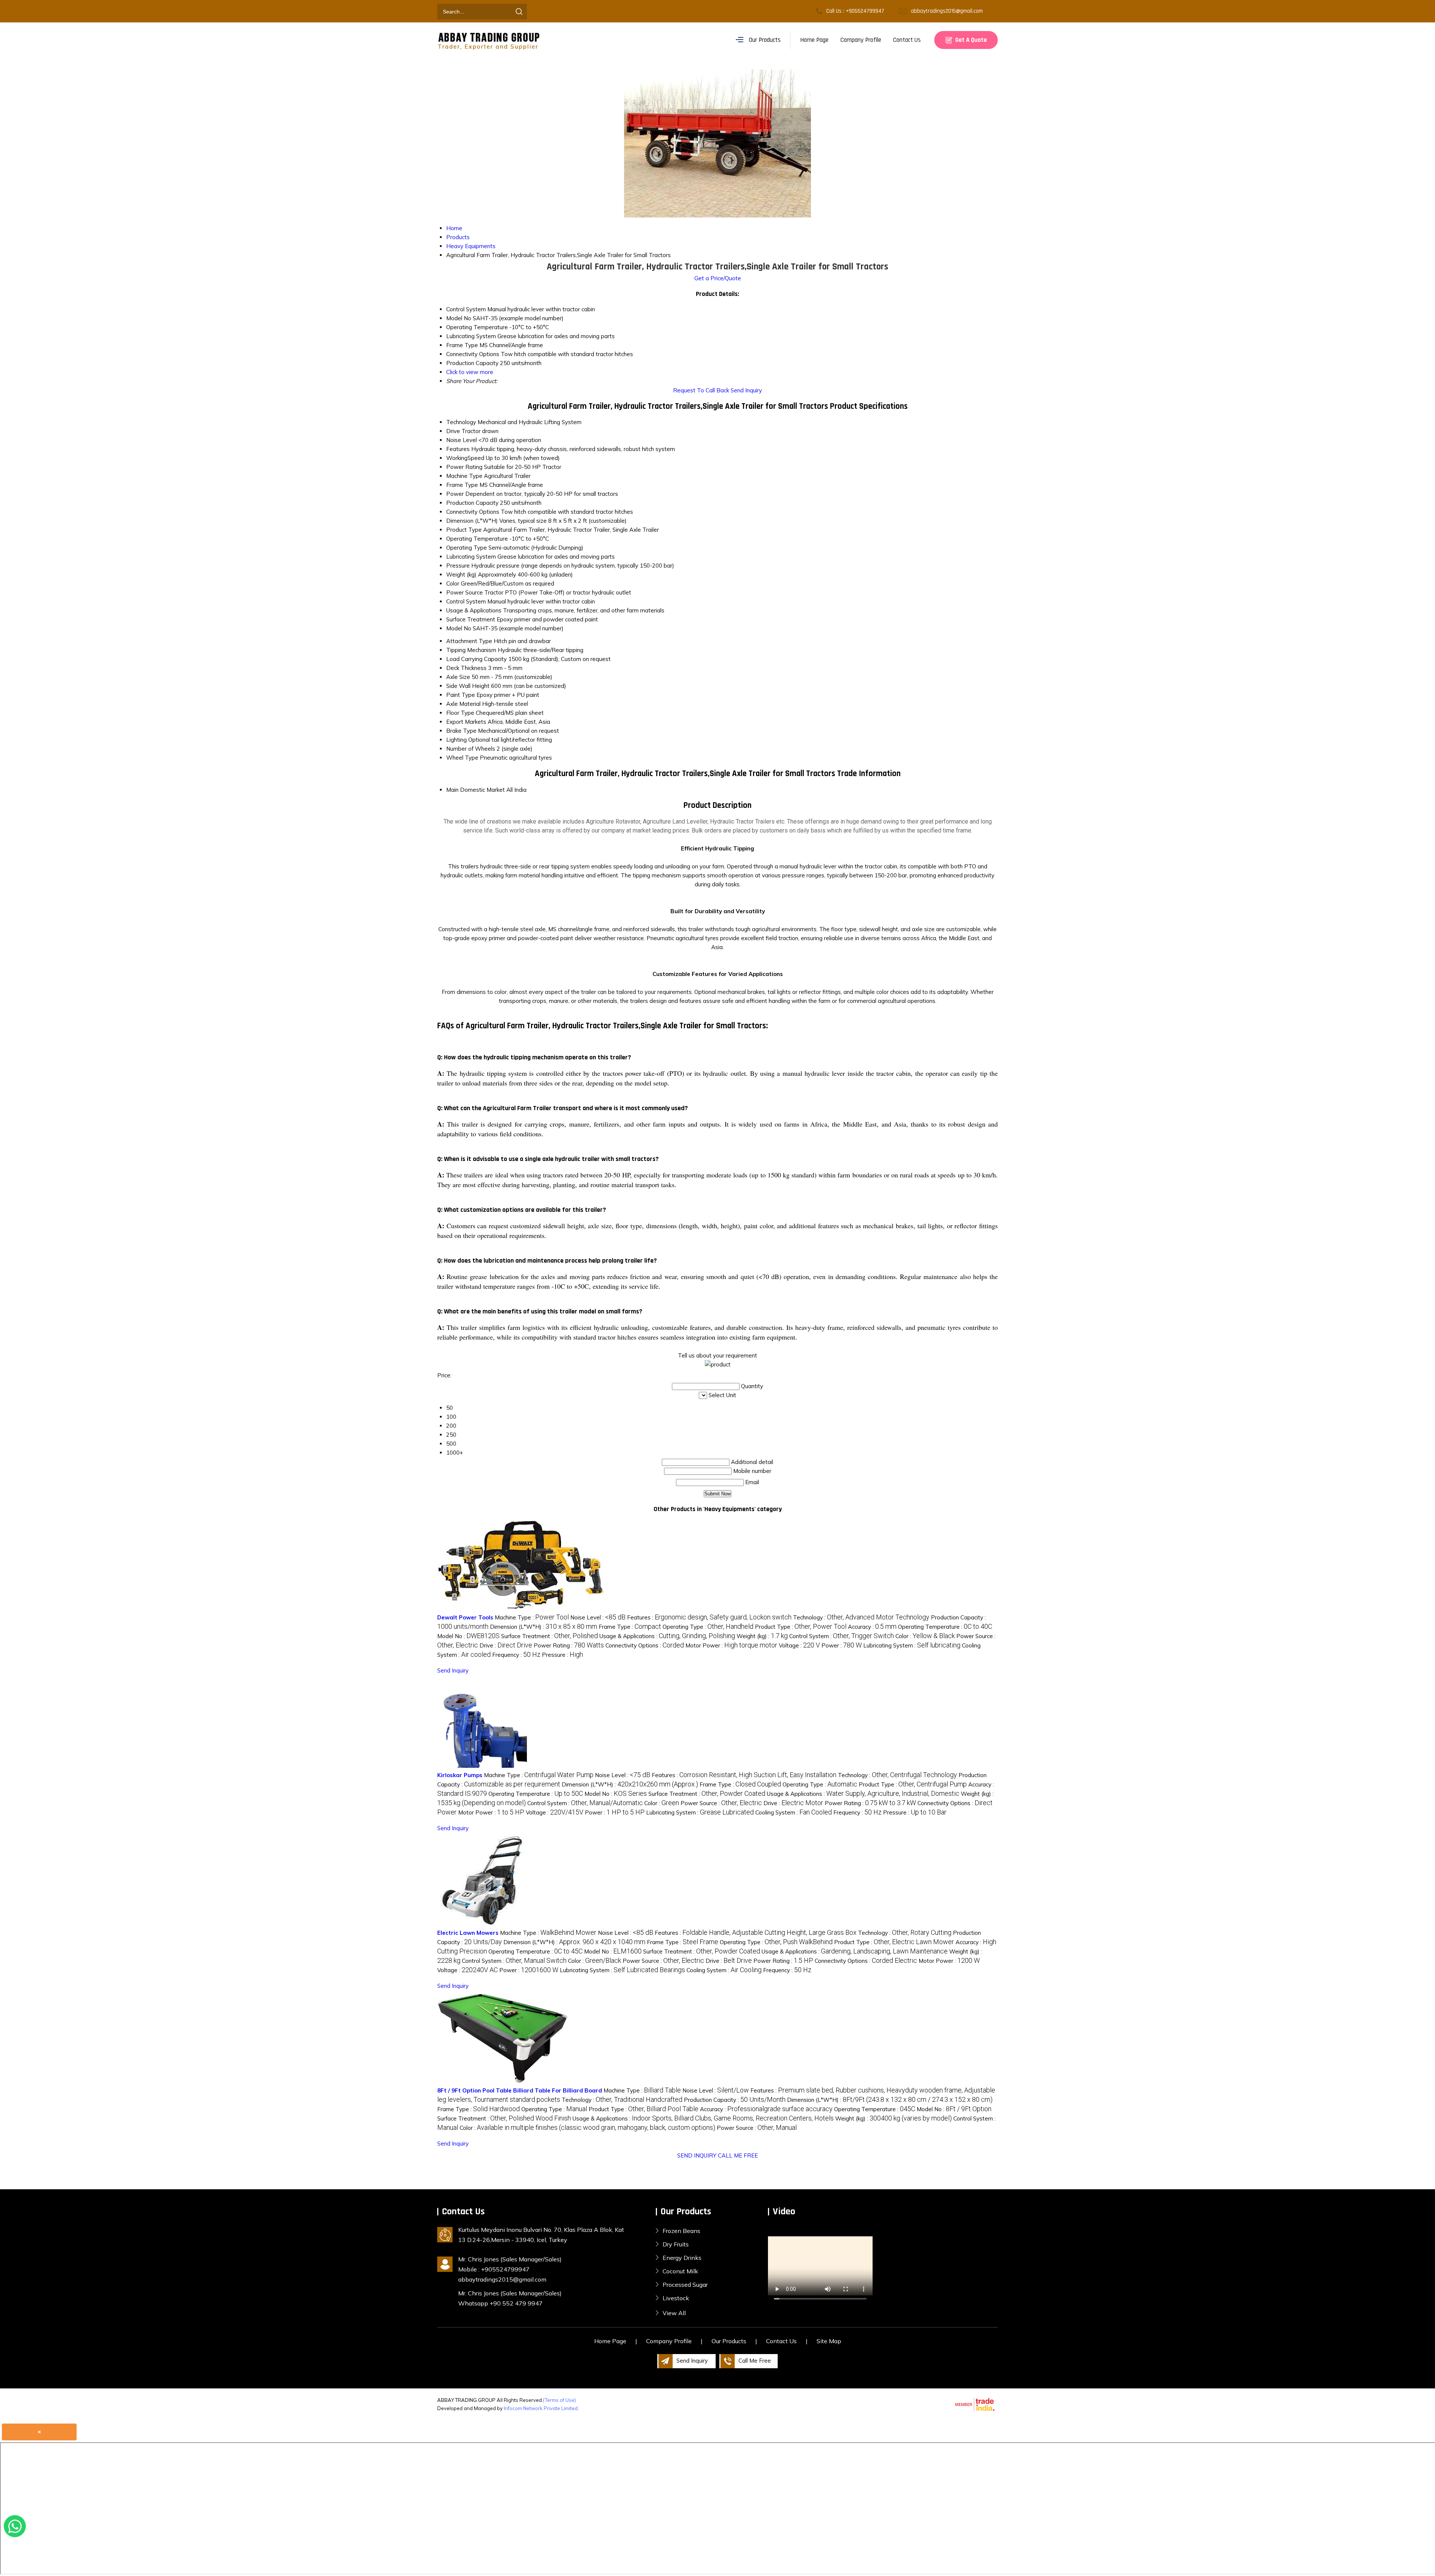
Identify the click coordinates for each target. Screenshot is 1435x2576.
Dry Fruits (676, 2244)
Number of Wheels (471, 749)
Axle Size (458, 677)
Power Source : (721, 1803)
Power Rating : (569, 1645)
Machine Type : (532, 1617)
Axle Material (463, 704)
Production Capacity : (735, 2100)
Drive (453, 431)
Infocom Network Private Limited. (541, 2408)
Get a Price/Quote (718, 278)
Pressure (458, 566)
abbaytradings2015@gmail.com (947, 11)
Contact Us (907, 40)
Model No (459, 628)
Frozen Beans (681, 2231)
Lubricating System (471, 557)
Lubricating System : (912, 1645)
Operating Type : (708, 1627)
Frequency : (516, 1655)
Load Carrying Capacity (476, 659)
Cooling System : (794, 1812)
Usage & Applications (474, 610)
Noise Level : (598, 1617)
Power (455, 494)
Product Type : (801, 1627)
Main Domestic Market (476, 790)
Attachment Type (469, 641)
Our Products (765, 40)
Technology (461, 422)
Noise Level (462, 440)
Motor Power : (731, 1645)
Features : (709, 1617)
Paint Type (461, 695)
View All (674, 2313)
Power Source (465, 592)
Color (453, 583)
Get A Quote (970, 40)
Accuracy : (872, 1627)
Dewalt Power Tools (465, 1617)
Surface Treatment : (550, 1636)
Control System (466, 601)
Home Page (814, 40)
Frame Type (462, 485)
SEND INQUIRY (697, 2155)
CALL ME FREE (738, 2155)
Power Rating (464, 467)
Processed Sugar (685, 2285)
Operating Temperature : (945, 1627)
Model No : (468, 1636)
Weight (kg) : (762, 1636)
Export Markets (466, 722)
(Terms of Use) (559, 2400)
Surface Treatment (471, 619)
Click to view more (470, 372)
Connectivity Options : (645, 1645)
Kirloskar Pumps (460, 1775)
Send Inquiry (746, 390)
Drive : (506, 1645)
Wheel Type (462, 758)
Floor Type (460, 713)
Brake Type (461, 731)
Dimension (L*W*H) (472, 521)
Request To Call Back (701, 390)
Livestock (676, 2298)
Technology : (861, 1617)
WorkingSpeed (465, 458)
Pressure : (562, 1655)
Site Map (829, 2341)
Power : (842, 1645)
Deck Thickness (466, 668)
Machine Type (464, 476)
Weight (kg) (461, 574)
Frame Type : (630, 1627)
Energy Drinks (682, 2258)
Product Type (464, 530)
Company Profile (861, 40)
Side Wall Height (468, 686)
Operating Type (467, 548)
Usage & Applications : (667, 1636)
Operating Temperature (477, 539)
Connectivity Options (473, 512)
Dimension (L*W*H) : (544, 1627)
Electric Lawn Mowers (468, 1933)
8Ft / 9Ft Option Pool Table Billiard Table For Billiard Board (520, 2090)
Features (458, 449)
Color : (925, 1636)
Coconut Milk (680, 2271)
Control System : (842, 1636)
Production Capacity (472, 503)
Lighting (456, 740)
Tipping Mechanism (471, 650)
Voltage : (799, 1645)
